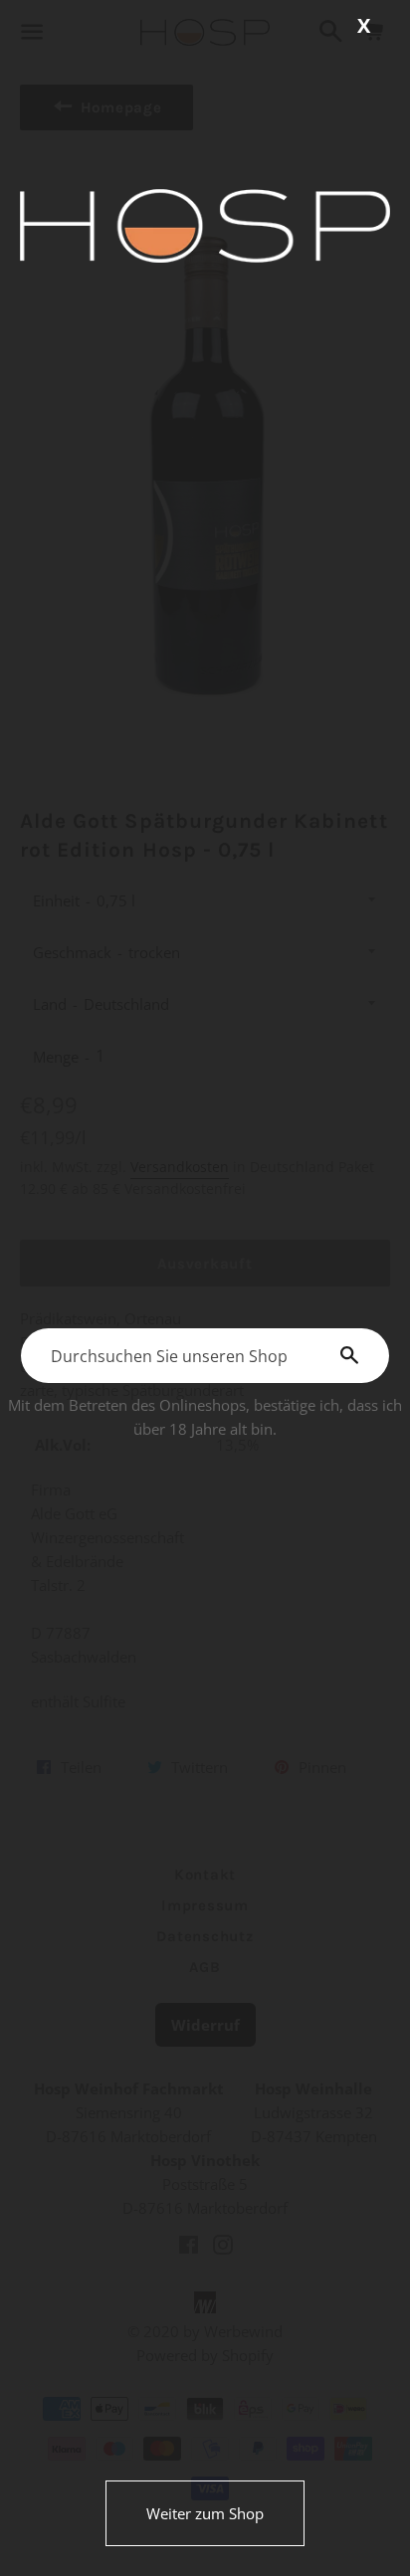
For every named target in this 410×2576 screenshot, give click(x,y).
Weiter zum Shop (205, 2513)
